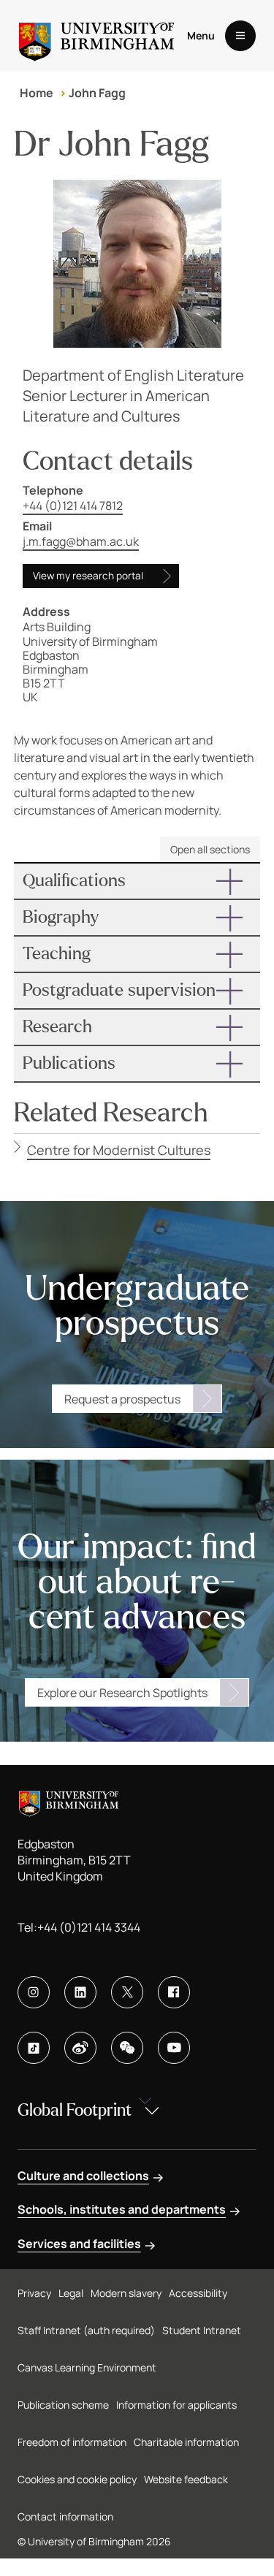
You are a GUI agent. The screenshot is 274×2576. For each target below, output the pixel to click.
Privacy (34, 2293)
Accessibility (198, 2293)
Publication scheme (63, 2405)
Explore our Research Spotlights (122, 1693)
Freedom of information (72, 2442)
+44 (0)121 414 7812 (73, 506)
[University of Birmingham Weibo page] (80, 2048)
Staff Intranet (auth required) (86, 2330)
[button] (137, 881)
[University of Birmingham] (96, 36)
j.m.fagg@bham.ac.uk (81, 541)
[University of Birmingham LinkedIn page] (80, 1992)
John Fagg (97, 93)
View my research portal (88, 576)
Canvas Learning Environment (87, 2367)
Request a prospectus (122, 1399)
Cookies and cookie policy (77, 2479)
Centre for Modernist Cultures (119, 1150)
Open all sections (210, 849)
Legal (71, 2293)
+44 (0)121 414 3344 (89, 1927)
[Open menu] (240, 36)
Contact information (65, 2516)
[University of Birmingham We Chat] (127, 2048)
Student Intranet (202, 2330)
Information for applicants (176, 2405)
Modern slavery (126, 2293)
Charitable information (186, 2442)
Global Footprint (75, 2110)
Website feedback (186, 2479)
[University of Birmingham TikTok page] (34, 2048)
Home (37, 93)
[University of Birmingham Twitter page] (127, 1992)
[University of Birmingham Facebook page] (174, 1992)
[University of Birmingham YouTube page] (174, 2048)
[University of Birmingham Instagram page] (34, 1992)
